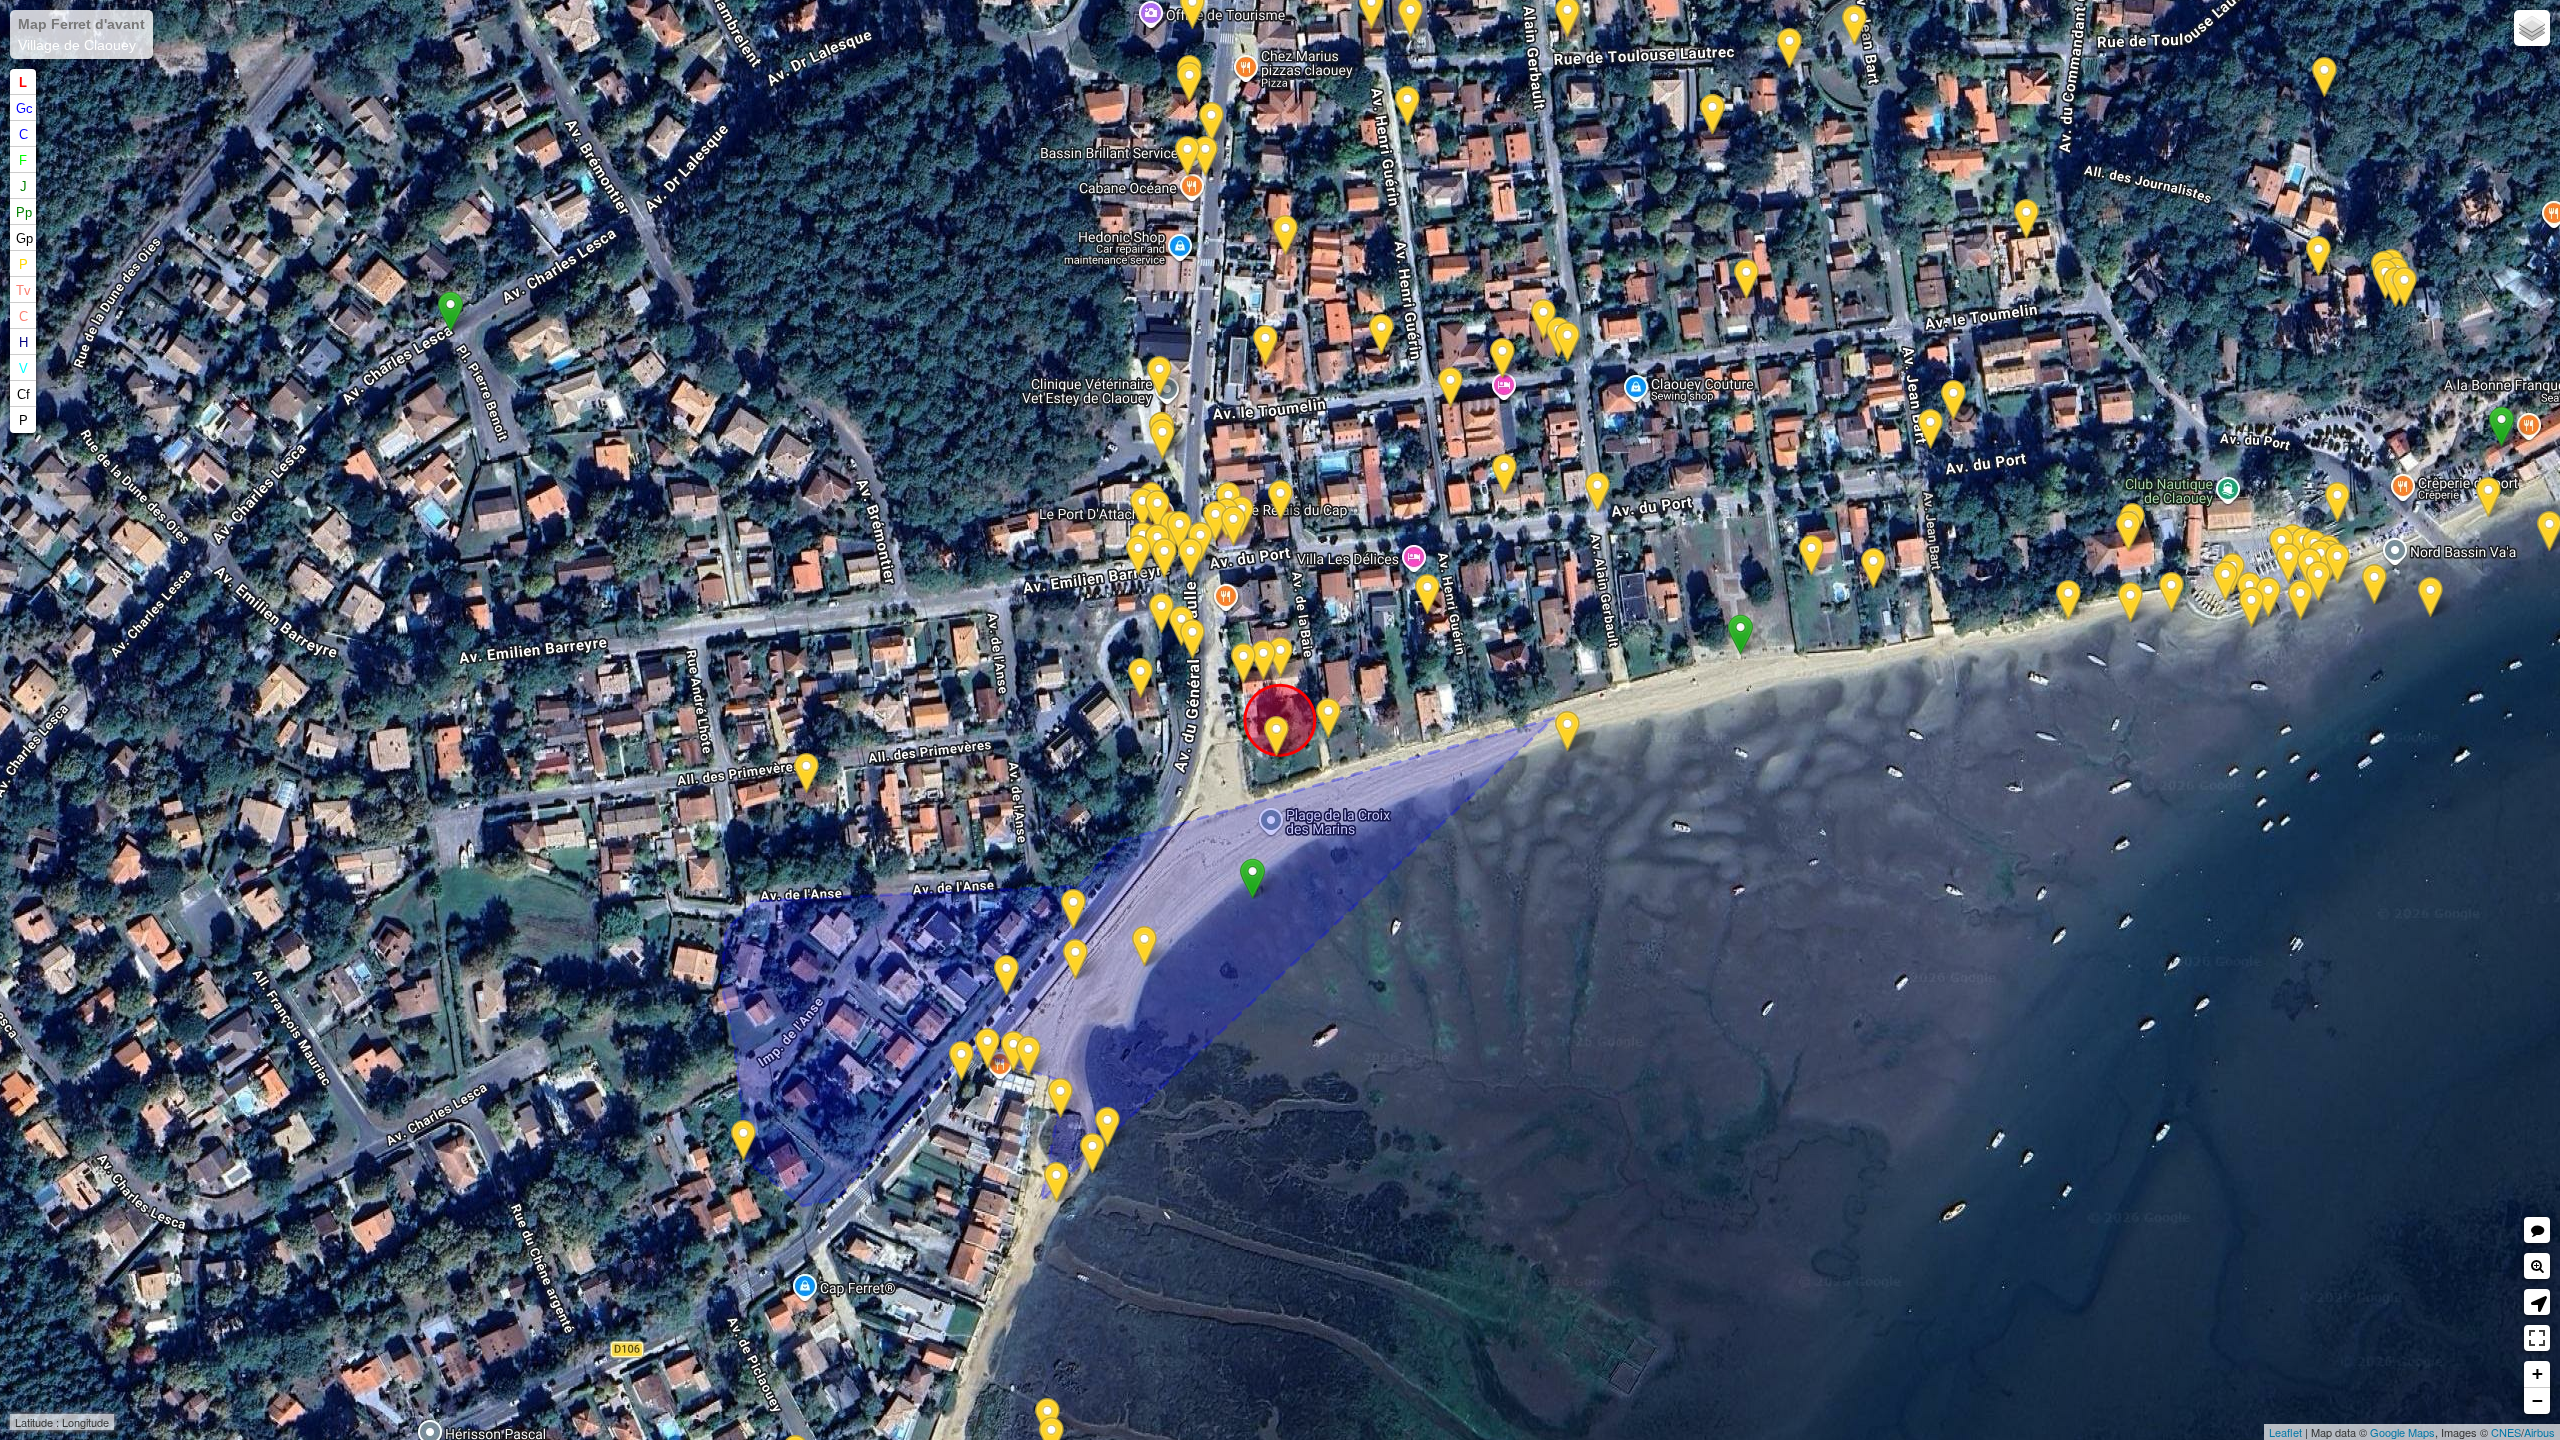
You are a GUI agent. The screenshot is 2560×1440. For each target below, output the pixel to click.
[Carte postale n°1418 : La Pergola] (1276, 736)
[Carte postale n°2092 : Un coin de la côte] (1107, 1127)
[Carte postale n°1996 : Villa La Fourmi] (1597, 492)
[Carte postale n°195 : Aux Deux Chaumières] (1243, 663)
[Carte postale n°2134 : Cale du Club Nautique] (2225, 581)
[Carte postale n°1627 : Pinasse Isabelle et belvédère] (2068, 600)
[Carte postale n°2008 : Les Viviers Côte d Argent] (743, 1140)
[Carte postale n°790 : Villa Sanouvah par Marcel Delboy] (1953, 400)
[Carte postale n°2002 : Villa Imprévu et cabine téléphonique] (1450, 387)
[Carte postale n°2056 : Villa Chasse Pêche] (1189, 82)
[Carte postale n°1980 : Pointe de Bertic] (2300, 600)
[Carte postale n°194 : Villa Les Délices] (1427, 594)
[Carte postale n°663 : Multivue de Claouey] (2430, 597)
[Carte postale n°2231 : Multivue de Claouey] (1162, 439)
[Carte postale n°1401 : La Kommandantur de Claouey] (1789, 48)
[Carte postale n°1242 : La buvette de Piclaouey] (1013, 1051)
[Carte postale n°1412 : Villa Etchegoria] (1381, 334)
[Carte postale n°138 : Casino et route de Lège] (1164, 558)
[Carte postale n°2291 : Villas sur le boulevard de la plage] (1280, 500)
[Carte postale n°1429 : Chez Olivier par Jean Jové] (2337, 563)
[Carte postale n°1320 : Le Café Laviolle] (1215, 521)
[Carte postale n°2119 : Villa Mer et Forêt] (1187, 156)
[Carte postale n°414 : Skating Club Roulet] (2026, 219)
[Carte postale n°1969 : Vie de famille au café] (1233, 526)
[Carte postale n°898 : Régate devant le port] (2374, 584)
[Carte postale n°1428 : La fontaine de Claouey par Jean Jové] (1179, 531)
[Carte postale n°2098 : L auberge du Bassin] (987, 1048)
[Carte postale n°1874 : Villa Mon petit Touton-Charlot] (806, 773)
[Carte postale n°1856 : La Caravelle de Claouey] (2337, 502)
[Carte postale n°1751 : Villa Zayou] (1265, 345)
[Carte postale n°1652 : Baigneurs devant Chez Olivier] (2268, 597)
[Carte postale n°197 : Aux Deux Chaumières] (1263, 660)
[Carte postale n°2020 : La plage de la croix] (1144, 946)
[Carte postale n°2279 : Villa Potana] (1746, 279)
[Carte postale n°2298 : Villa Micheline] (1285, 235)
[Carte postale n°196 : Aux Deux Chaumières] (1280, 657)
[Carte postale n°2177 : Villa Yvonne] (1712, 114)
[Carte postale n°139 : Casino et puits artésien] (1142, 508)
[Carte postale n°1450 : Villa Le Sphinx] (1811, 555)
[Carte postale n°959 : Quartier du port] (2130, 602)
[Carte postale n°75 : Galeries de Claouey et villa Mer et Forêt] (1205, 156)
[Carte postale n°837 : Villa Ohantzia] (2318, 256)
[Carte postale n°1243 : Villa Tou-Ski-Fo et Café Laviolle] (1190, 558)
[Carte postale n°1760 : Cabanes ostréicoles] (2488, 497)
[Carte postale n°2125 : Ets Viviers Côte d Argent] (1092, 1153)
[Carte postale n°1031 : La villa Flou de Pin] (1140, 678)
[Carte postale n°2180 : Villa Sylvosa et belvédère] (2171, 592)
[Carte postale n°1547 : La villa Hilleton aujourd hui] (1567, 342)
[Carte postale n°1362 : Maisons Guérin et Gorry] (1328, 718)
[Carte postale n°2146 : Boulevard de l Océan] (1138, 555)
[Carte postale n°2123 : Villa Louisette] (1407, 106)
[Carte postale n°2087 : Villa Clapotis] (1873, 568)
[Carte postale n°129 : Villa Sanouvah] (1930, 429)
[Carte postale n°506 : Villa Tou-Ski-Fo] (1159, 376)
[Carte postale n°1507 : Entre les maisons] (1075, 959)
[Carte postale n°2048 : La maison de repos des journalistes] (2404, 287)
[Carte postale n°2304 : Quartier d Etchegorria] (1502, 358)
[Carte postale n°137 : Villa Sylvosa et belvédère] (2128, 531)
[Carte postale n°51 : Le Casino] (1157, 510)
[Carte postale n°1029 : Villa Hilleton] (1543, 319)
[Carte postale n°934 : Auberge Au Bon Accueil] (1028, 1056)
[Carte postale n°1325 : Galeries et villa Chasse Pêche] (1211, 122)
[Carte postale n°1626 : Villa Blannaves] (2324, 77)
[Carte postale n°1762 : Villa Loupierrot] (1504, 474)
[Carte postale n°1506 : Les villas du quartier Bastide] (1056, 1182)
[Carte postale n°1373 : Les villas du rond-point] (1854, 25)
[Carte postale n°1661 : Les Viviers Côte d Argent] (1060, 1098)
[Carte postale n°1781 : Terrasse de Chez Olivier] (2251, 607)
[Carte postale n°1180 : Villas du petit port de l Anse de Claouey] (1006, 975)
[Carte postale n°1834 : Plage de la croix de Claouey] (1567, 731)
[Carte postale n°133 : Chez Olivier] (2288, 563)
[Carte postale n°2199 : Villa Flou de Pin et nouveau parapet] (1192, 639)
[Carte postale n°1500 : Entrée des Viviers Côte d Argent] (961, 1061)
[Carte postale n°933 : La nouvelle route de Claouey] (1073, 909)
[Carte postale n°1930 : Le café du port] (2318, 581)
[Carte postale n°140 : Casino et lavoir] (1161, 613)
